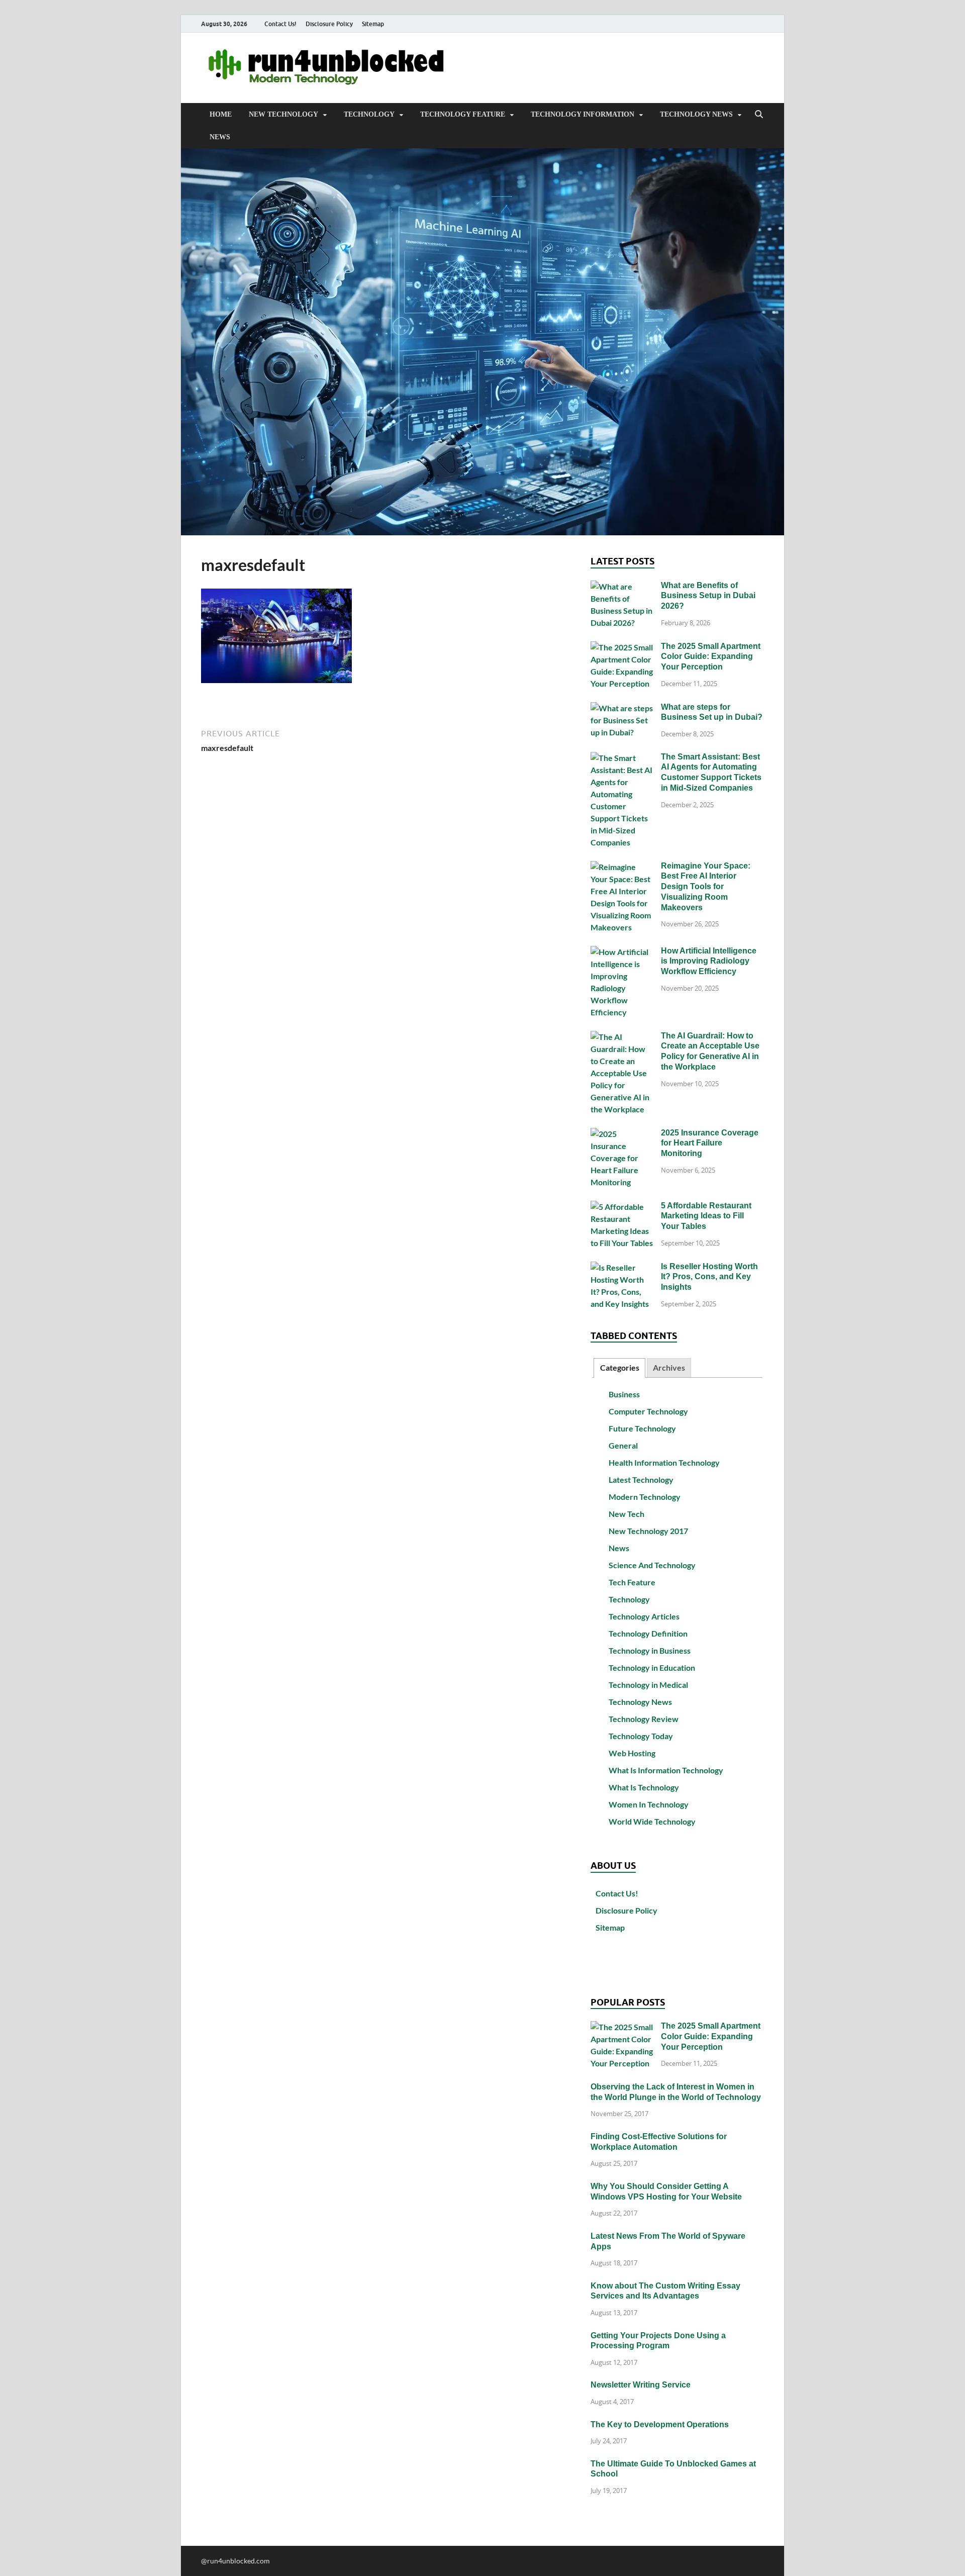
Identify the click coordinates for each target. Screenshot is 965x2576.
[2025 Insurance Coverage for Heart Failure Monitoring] (622, 1134)
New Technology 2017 (648, 1531)
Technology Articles (644, 1616)
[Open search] (759, 115)
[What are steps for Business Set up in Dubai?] (622, 708)
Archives (669, 1367)
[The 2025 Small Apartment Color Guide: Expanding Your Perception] (622, 647)
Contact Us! (280, 24)
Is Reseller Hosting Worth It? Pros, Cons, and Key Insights (709, 1277)
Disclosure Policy (329, 24)
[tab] (619, 1368)
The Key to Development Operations (660, 2424)
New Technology (283, 114)
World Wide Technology (652, 1821)
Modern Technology (645, 1497)
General (623, 1445)
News (220, 137)
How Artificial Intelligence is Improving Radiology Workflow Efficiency (709, 961)
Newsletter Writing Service (641, 2385)
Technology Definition (648, 1633)
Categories (620, 1367)
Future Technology (642, 1428)
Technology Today (641, 1736)
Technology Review (644, 1719)
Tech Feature (632, 1582)
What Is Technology (644, 1787)
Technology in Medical (648, 1685)
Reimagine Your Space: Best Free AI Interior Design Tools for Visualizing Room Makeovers (706, 887)
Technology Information (583, 114)
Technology (369, 114)
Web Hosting (632, 1753)
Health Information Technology (664, 1462)
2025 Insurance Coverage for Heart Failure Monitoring (710, 1143)
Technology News (696, 114)
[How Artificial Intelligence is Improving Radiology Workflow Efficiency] (622, 952)
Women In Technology (649, 1804)
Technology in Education (652, 1667)
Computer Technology (648, 1411)
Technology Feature (463, 114)
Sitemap (373, 24)
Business (624, 1394)
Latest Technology (641, 1480)
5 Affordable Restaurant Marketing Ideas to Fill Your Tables (706, 1216)
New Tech (626, 1514)
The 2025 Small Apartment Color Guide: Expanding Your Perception (711, 657)
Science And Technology (652, 1565)
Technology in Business (650, 1650)
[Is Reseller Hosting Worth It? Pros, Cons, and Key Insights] (622, 1267)
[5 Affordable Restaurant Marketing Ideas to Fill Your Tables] (622, 1207)
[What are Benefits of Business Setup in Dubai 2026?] (622, 586)
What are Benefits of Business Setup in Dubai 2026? (708, 596)
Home (221, 114)
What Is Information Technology (666, 1770)
